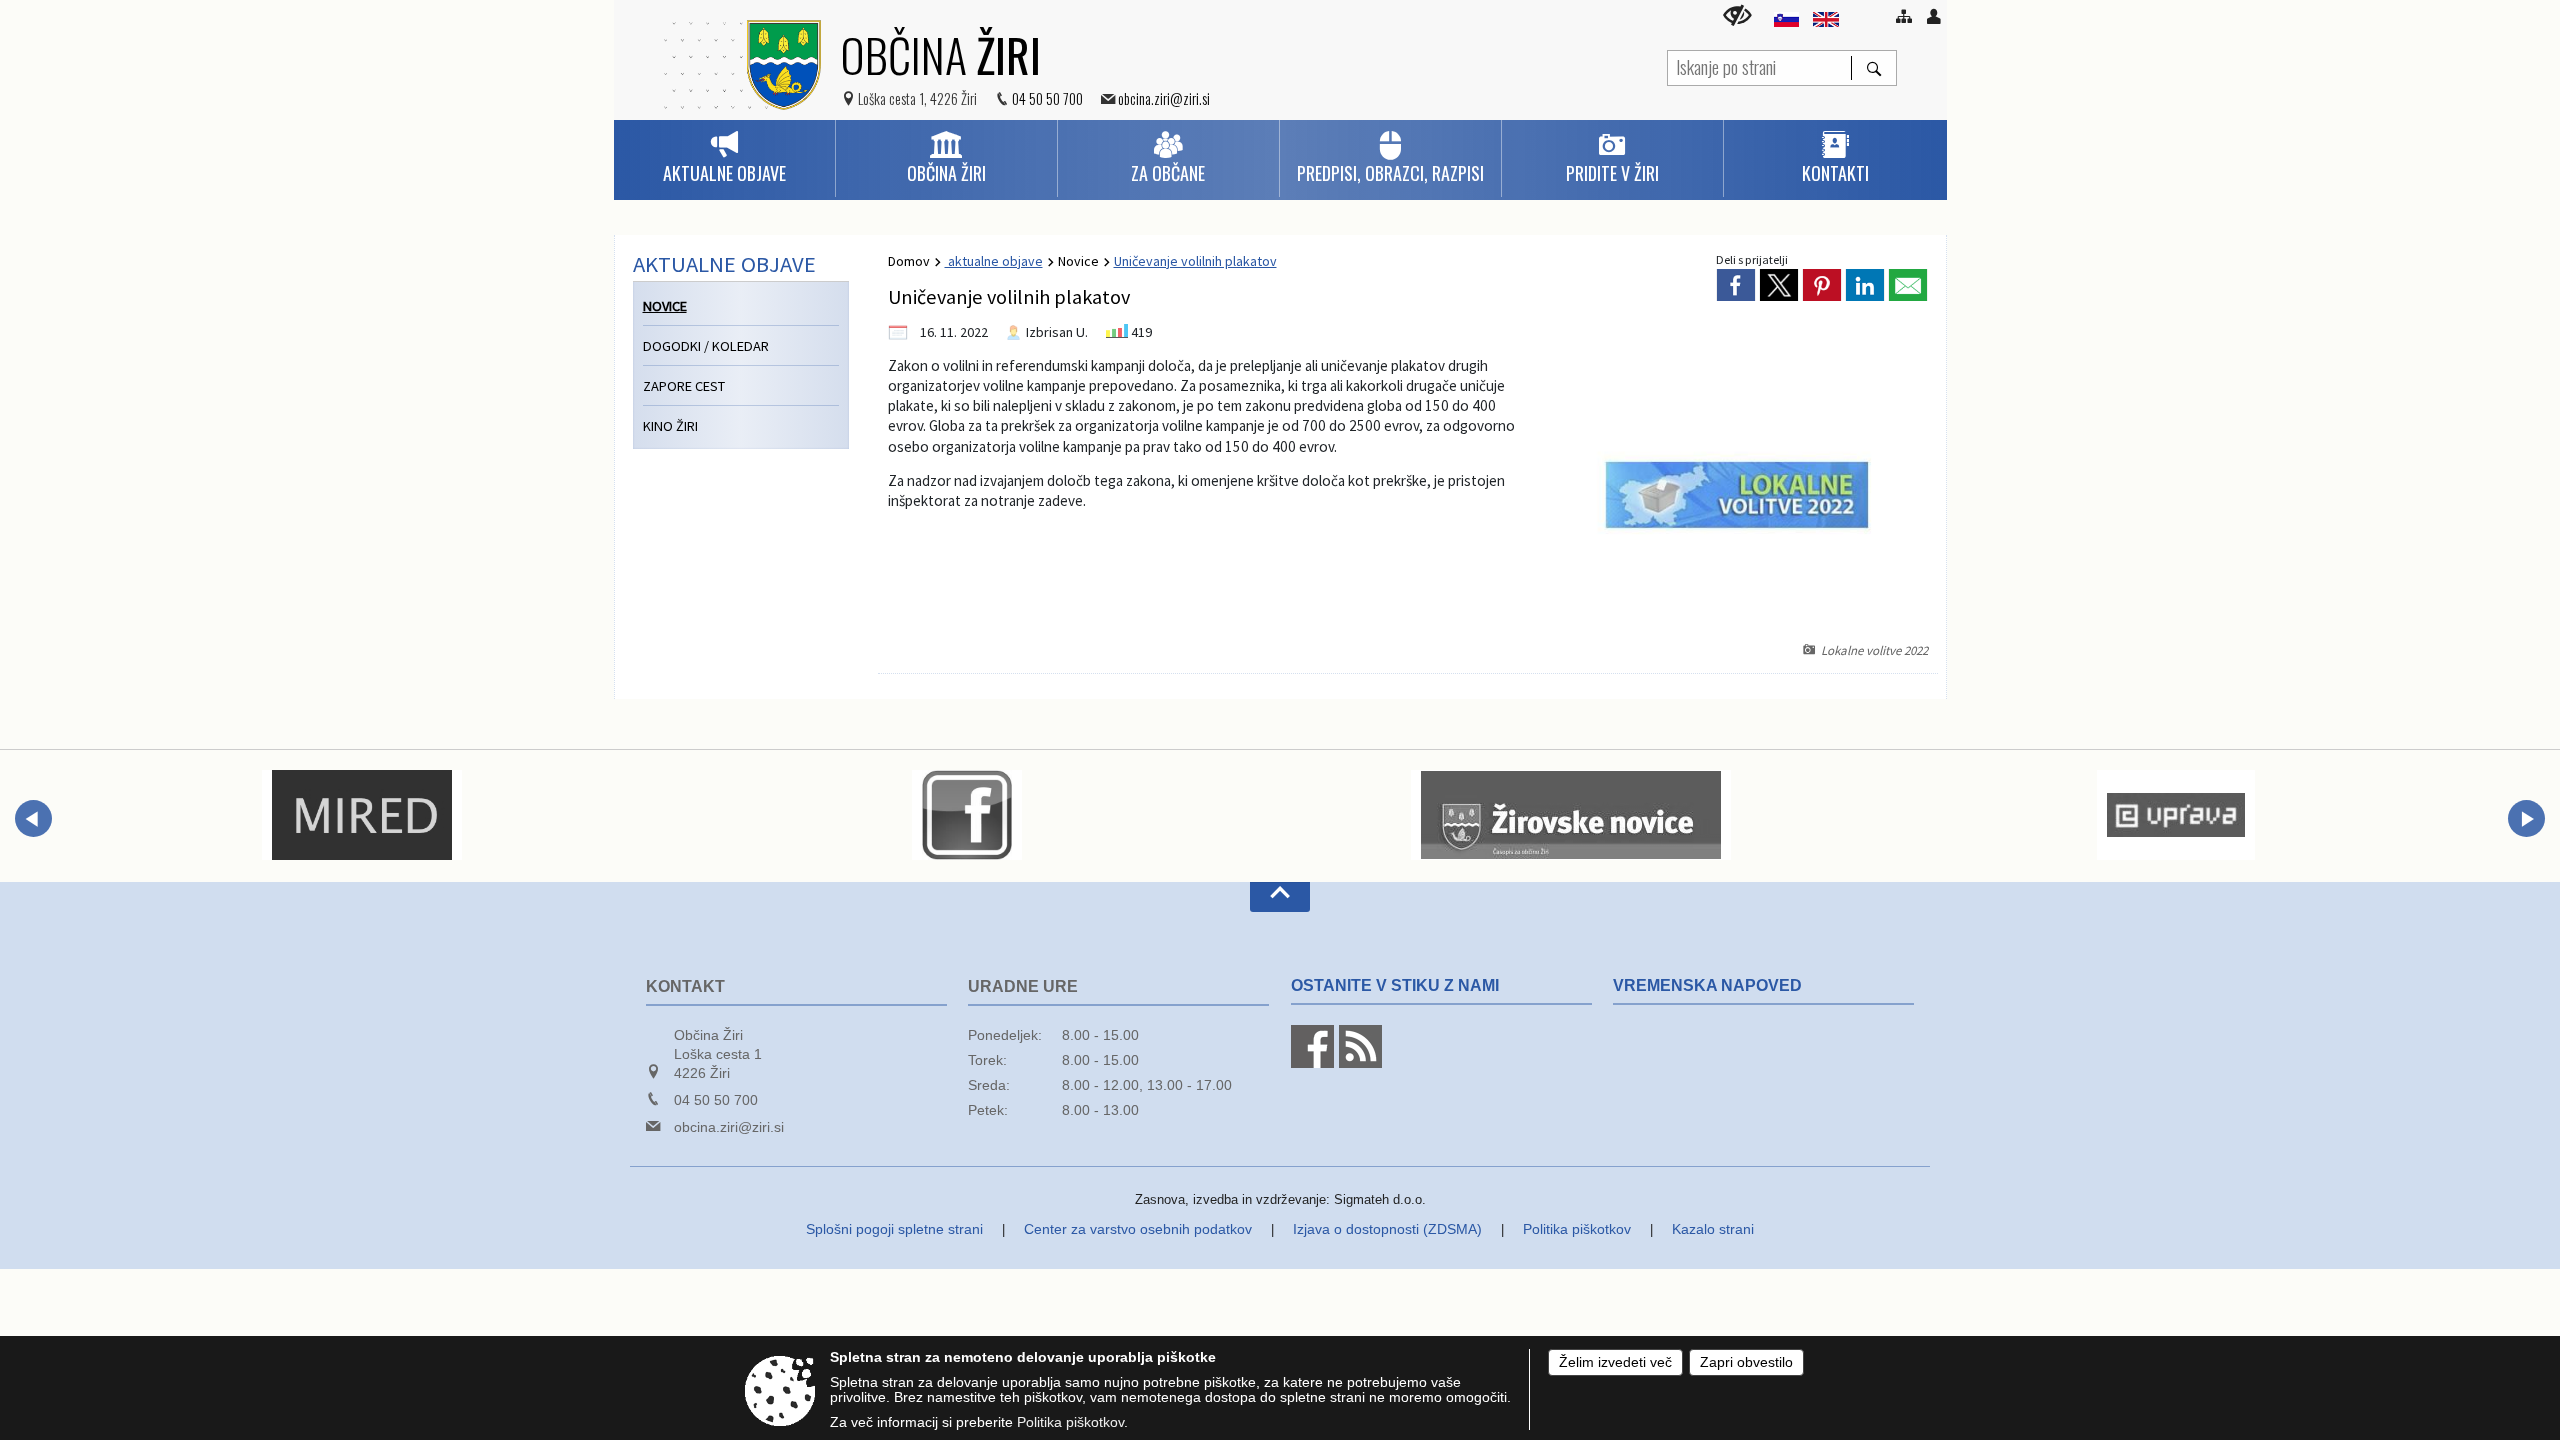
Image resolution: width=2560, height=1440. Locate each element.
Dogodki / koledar (706, 346)
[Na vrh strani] (1280, 897)
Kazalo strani (1713, 1229)
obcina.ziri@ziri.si (1164, 98)
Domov (909, 261)
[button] (33, 818)
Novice (1078, 261)
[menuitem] (724, 158)
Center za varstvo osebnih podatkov (1138, 1229)
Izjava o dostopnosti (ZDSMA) (1387, 1229)
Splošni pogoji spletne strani (894, 1229)
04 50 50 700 (1047, 98)
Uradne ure (1023, 986)
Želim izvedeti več (1615, 1362)
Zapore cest (684, 386)
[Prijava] (1934, 16)
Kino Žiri (670, 426)
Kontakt (685, 986)
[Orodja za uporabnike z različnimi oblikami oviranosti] (1737, 15)
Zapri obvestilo (1746, 1362)
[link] (1736, 285)
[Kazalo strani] (1904, 16)
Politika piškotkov (1577, 1229)
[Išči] (1873, 68)
